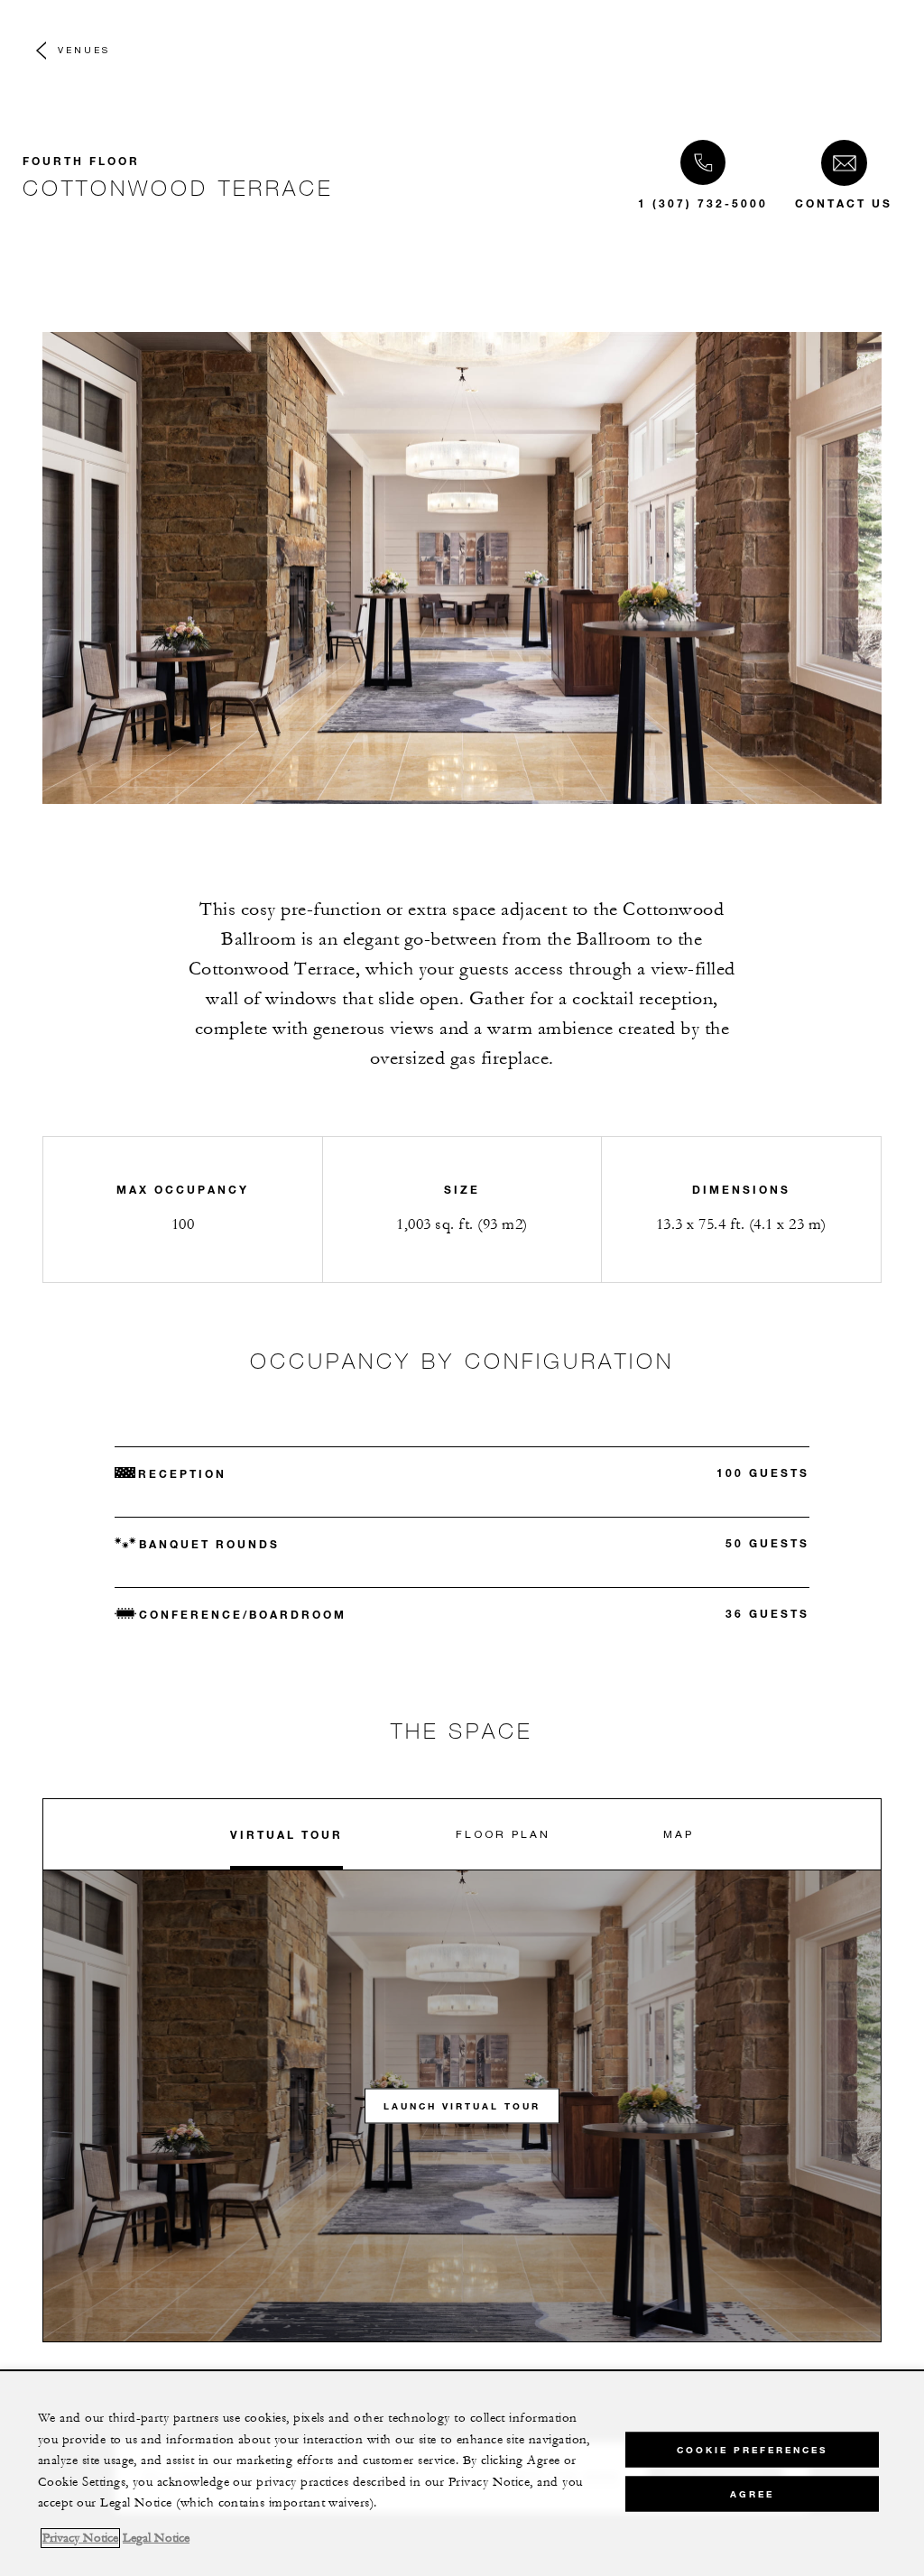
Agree (752, 2494)
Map (679, 1834)
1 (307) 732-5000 (703, 203)
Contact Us (844, 203)
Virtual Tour (286, 1834)
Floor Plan (503, 1834)
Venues (84, 50)
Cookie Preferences (752, 2450)
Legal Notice (156, 2538)
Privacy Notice (80, 2538)
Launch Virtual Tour (462, 2106)
